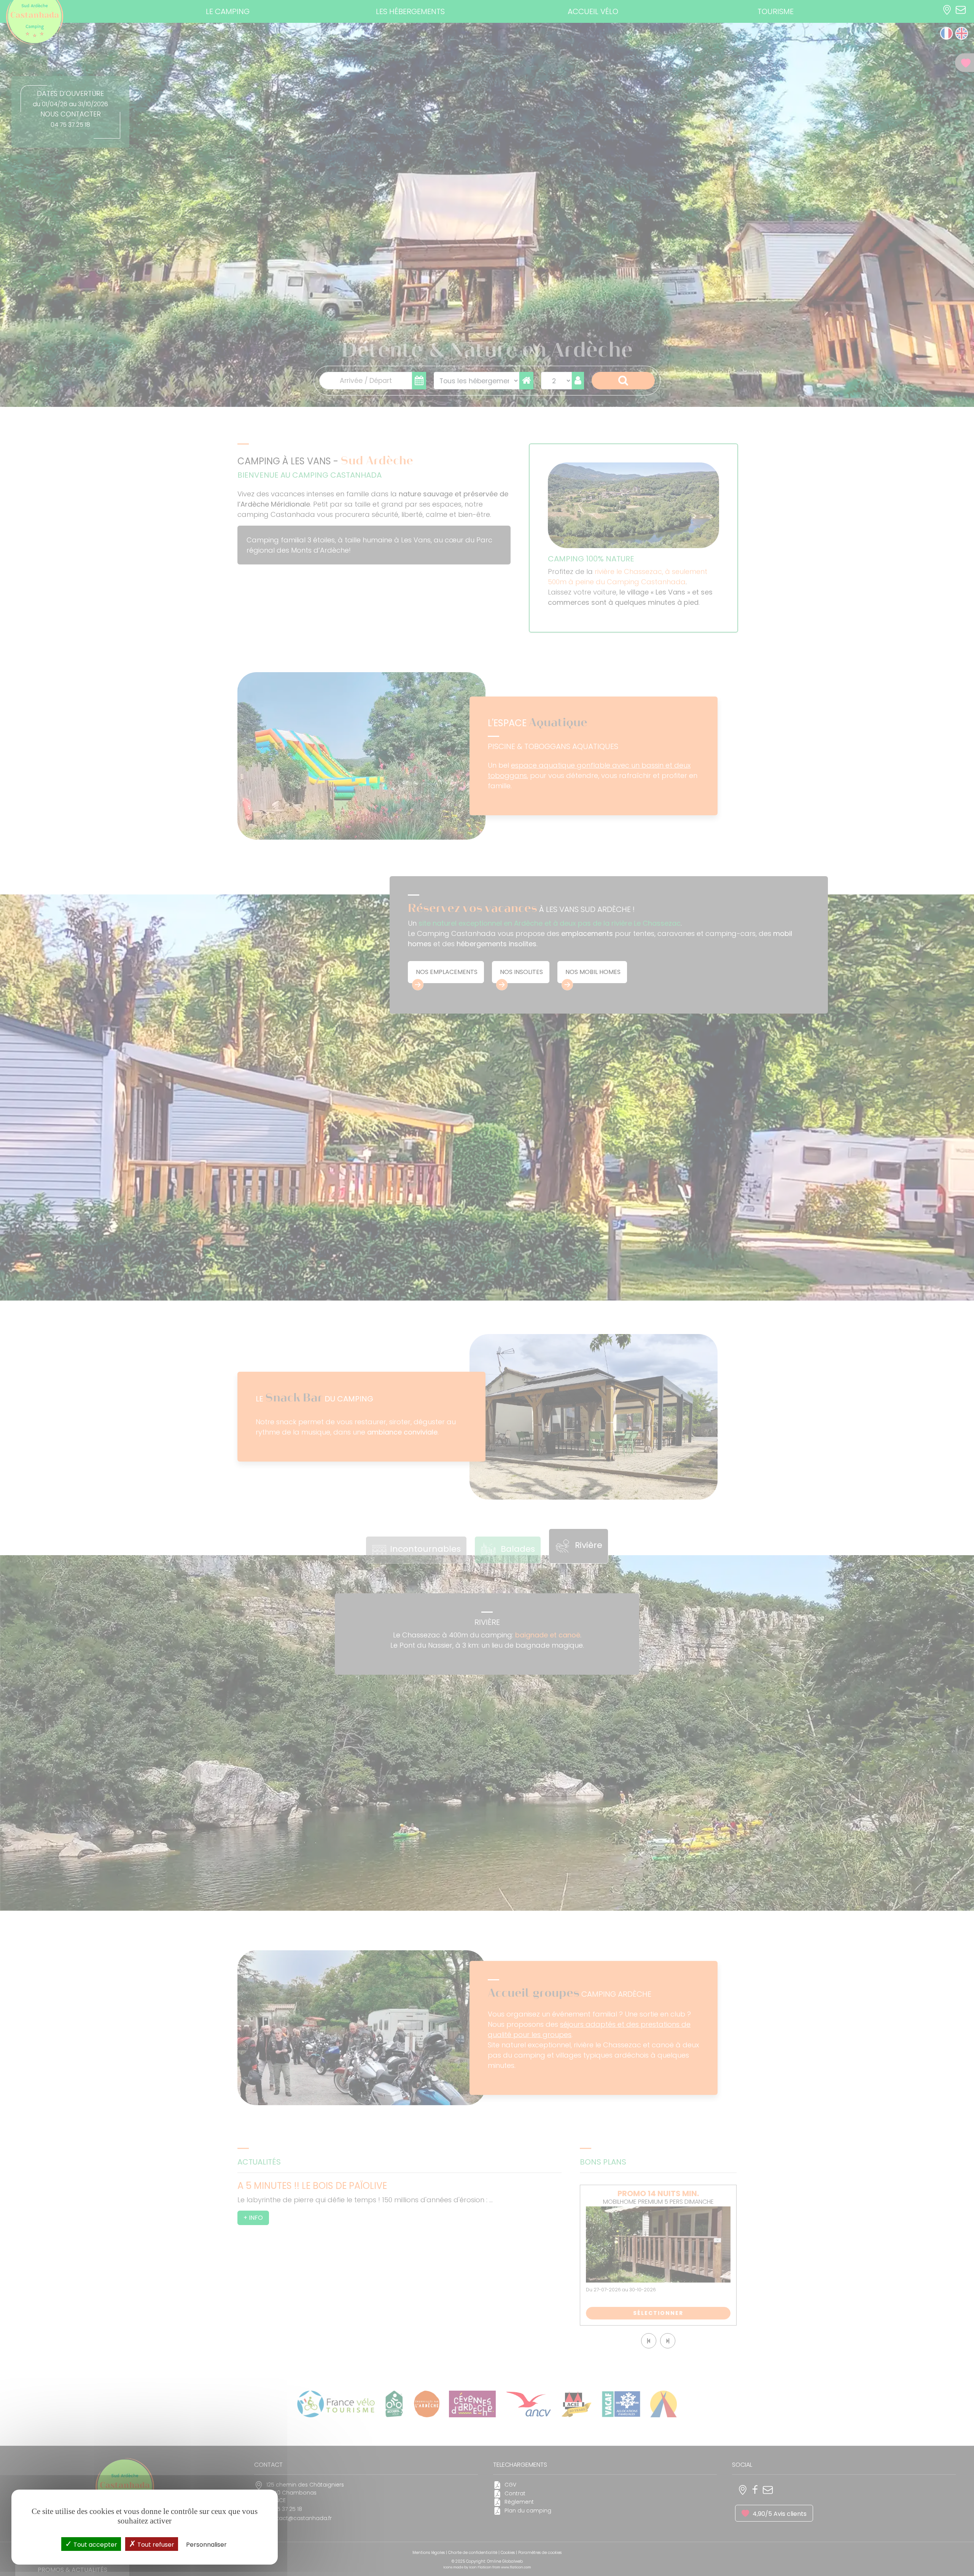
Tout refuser (155, 2545)
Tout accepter (95, 2545)
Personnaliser (206, 2545)
